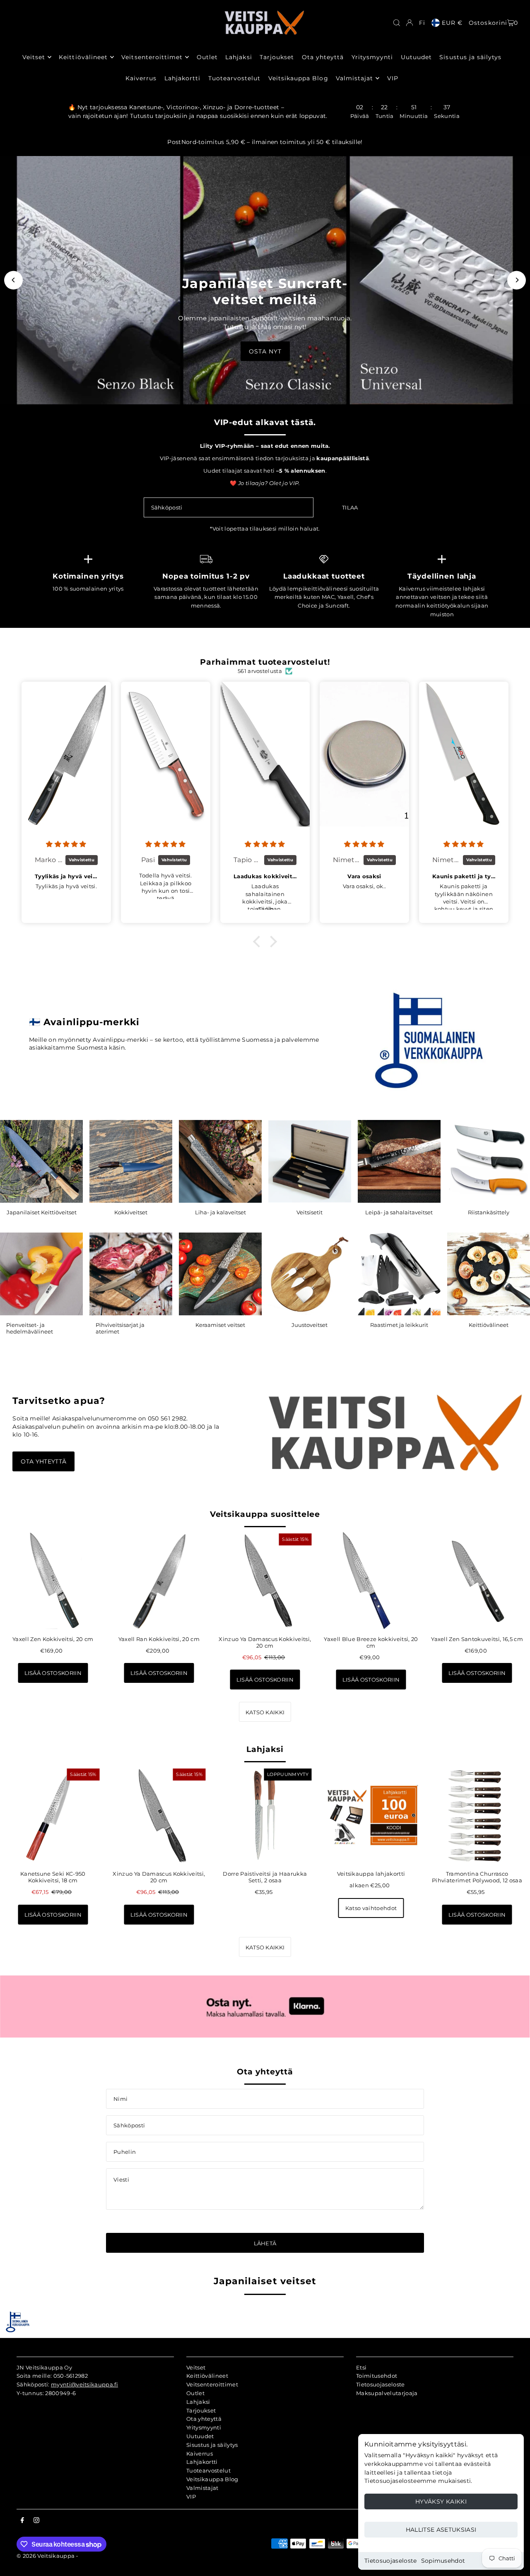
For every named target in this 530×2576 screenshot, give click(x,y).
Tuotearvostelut (208, 2470)
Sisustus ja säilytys (212, 2445)
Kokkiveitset (131, 1212)
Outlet (195, 2393)
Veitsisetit (310, 1212)
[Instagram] (36, 2521)
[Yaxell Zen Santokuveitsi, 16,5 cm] (477, 1580)
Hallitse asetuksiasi (441, 2530)
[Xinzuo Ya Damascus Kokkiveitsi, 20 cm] (265, 1580)
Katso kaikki (265, 1712)
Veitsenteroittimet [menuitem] (152, 57)
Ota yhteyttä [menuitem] (323, 57)
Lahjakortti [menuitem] (183, 78)
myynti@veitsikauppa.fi (84, 2384)
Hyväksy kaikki (441, 2502)
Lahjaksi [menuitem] (238, 57)
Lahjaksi (265, 1749)
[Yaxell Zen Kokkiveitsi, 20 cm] (53, 1580)
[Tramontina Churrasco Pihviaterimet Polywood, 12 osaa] (477, 1815)
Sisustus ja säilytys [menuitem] (470, 57)
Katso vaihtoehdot (371, 1908)
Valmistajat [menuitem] (355, 78)
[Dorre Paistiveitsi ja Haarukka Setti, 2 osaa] (265, 1815)
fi (422, 23)
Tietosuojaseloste (391, 2561)
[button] (259, 942)
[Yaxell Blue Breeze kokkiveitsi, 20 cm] (371, 1580)
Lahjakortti (202, 2462)
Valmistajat (202, 2488)
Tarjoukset (201, 2410)
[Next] (517, 280)
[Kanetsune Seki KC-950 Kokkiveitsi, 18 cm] (53, 1815)
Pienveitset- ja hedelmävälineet (30, 1328)
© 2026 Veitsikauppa (46, 2556)
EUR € (452, 23)
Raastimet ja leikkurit (399, 1325)
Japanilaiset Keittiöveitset (42, 1212)
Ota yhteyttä (43, 1461)
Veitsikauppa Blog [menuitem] (298, 78)
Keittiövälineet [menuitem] (83, 57)
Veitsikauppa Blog (212, 2479)
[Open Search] (397, 23)
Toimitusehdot (377, 2376)
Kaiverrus (200, 2453)
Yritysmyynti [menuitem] (372, 57)
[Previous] (13, 280)
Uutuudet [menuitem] (416, 57)
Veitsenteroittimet (212, 2384)
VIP (191, 2497)
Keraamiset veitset (220, 1325)
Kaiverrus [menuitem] (141, 78)
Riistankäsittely (489, 1212)
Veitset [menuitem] (34, 57)
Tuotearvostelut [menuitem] (235, 78)
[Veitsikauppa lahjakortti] (371, 1815)
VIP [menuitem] (393, 78)
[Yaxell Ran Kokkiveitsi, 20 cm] (159, 1580)
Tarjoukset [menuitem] (277, 57)
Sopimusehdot (443, 2561)
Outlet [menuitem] (207, 57)
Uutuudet (200, 2436)
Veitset (196, 2367)
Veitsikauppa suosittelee (265, 1514)
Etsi (361, 2367)
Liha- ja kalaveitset (220, 1212)
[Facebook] (22, 2521)
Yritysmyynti (204, 2427)
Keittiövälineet (489, 1325)
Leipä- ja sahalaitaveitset (399, 1212)
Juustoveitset (310, 1325)
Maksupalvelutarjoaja (387, 2393)
